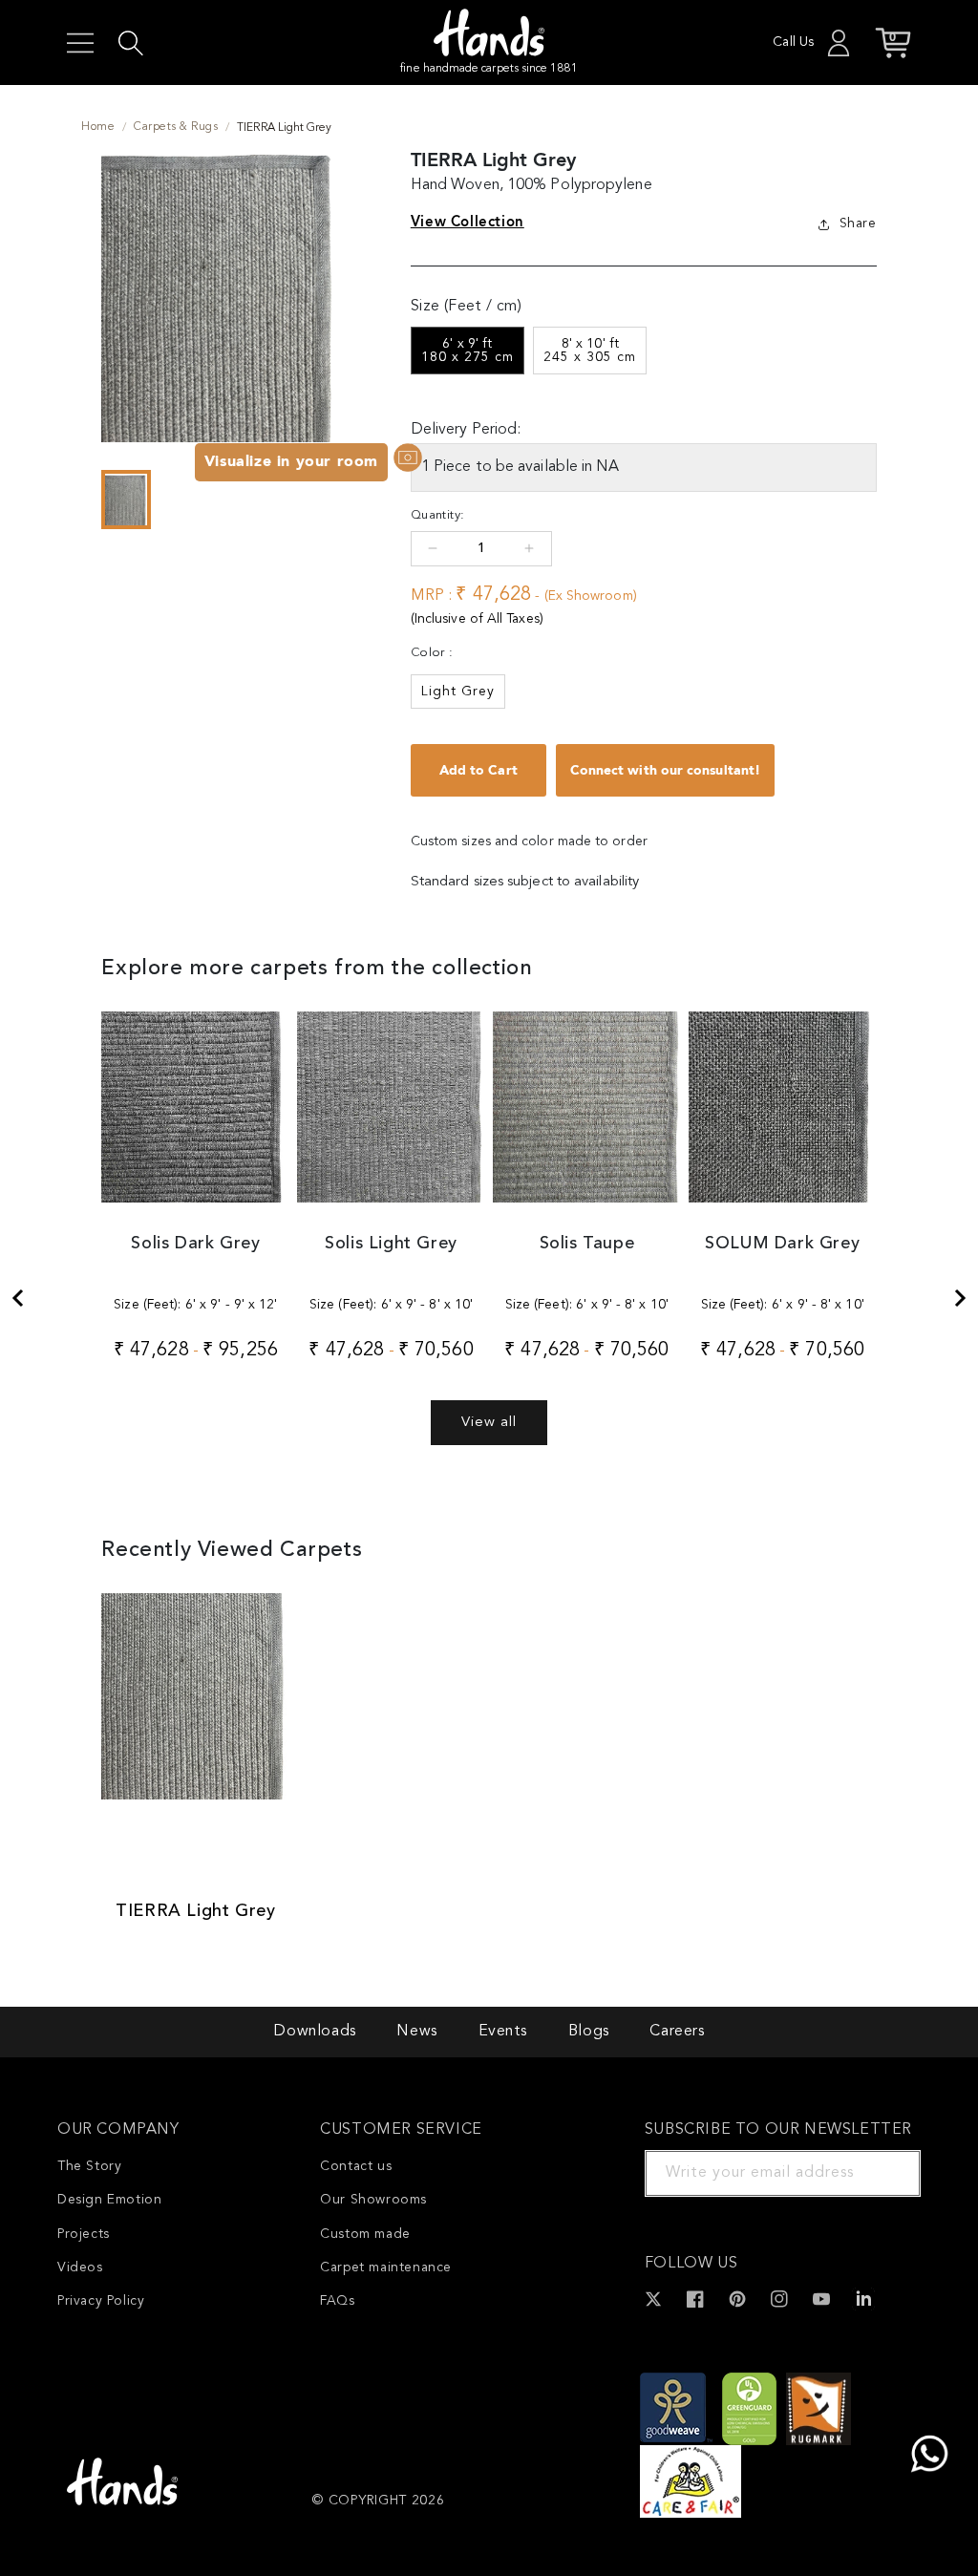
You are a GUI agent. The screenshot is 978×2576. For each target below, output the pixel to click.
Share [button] (858, 224)
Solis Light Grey (391, 1244)
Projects (84, 2234)
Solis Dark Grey (195, 1244)
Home (98, 127)
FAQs (337, 2301)
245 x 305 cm (590, 351)
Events (503, 2032)
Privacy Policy (101, 2301)
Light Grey (458, 692)
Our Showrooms (373, 2200)
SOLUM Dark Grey (782, 1244)
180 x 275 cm (468, 351)
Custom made (365, 2234)
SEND (883, 2173)
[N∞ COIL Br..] (17, 1298)
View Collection (468, 222)
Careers (677, 2032)
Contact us (356, 2166)
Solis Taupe (587, 1244)
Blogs (589, 2032)
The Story (89, 2166)
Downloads (314, 2032)
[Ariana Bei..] (961, 1298)
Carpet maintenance (386, 2267)
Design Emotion (109, 2200)
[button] (80, 43)
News (416, 2032)
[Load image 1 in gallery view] (126, 500)
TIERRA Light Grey (195, 1911)
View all (489, 1423)
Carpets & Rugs (176, 127)
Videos (80, 2267)
